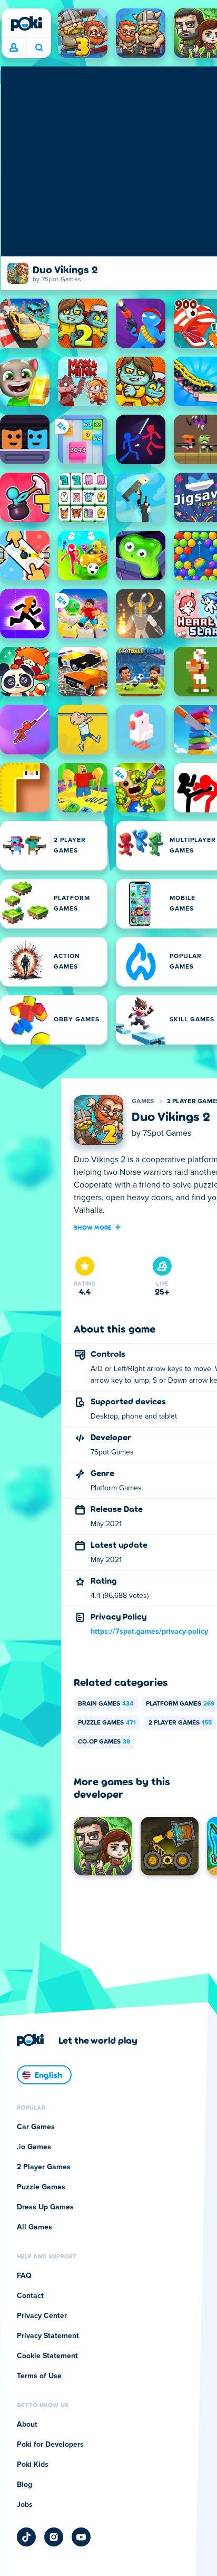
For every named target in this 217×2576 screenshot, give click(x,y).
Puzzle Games (107, 1723)
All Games (34, 2227)
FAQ (24, 2276)
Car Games (36, 2127)
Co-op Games (104, 1742)
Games (143, 1102)
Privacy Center (42, 2316)
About (27, 2425)
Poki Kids (33, 2465)
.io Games (34, 2147)
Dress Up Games (45, 2207)
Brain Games (106, 1704)
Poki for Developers (50, 2445)
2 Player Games (180, 1723)
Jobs (25, 2505)
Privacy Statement (48, 2336)
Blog (24, 2485)
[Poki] (26, 24)
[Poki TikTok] (26, 2537)
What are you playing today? (39, 48)
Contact (30, 2296)
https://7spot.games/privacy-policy (149, 1632)
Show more (93, 1227)
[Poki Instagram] (54, 2537)
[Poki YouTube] (81, 2537)
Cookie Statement (47, 2356)
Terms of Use (39, 2376)
